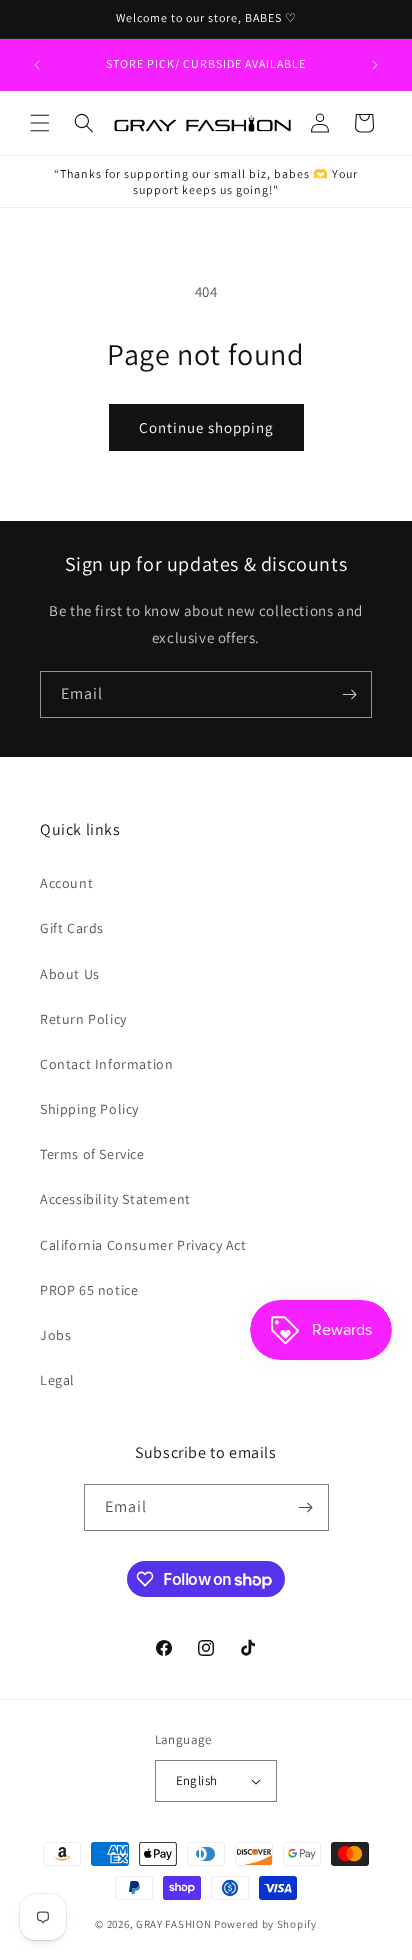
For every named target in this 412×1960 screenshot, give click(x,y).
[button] (40, 123)
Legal (57, 1380)
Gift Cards (72, 928)
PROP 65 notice (89, 1290)
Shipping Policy (89, 1109)
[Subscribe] (349, 694)
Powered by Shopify (265, 1924)
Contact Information (106, 1064)
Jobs (55, 1335)
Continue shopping (206, 427)
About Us (70, 974)
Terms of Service (92, 1154)
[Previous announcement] (37, 65)
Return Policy (83, 1019)
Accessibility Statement (115, 1199)
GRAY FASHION (173, 1924)
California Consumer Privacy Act (143, 1245)
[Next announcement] (375, 65)
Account (66, 883)
